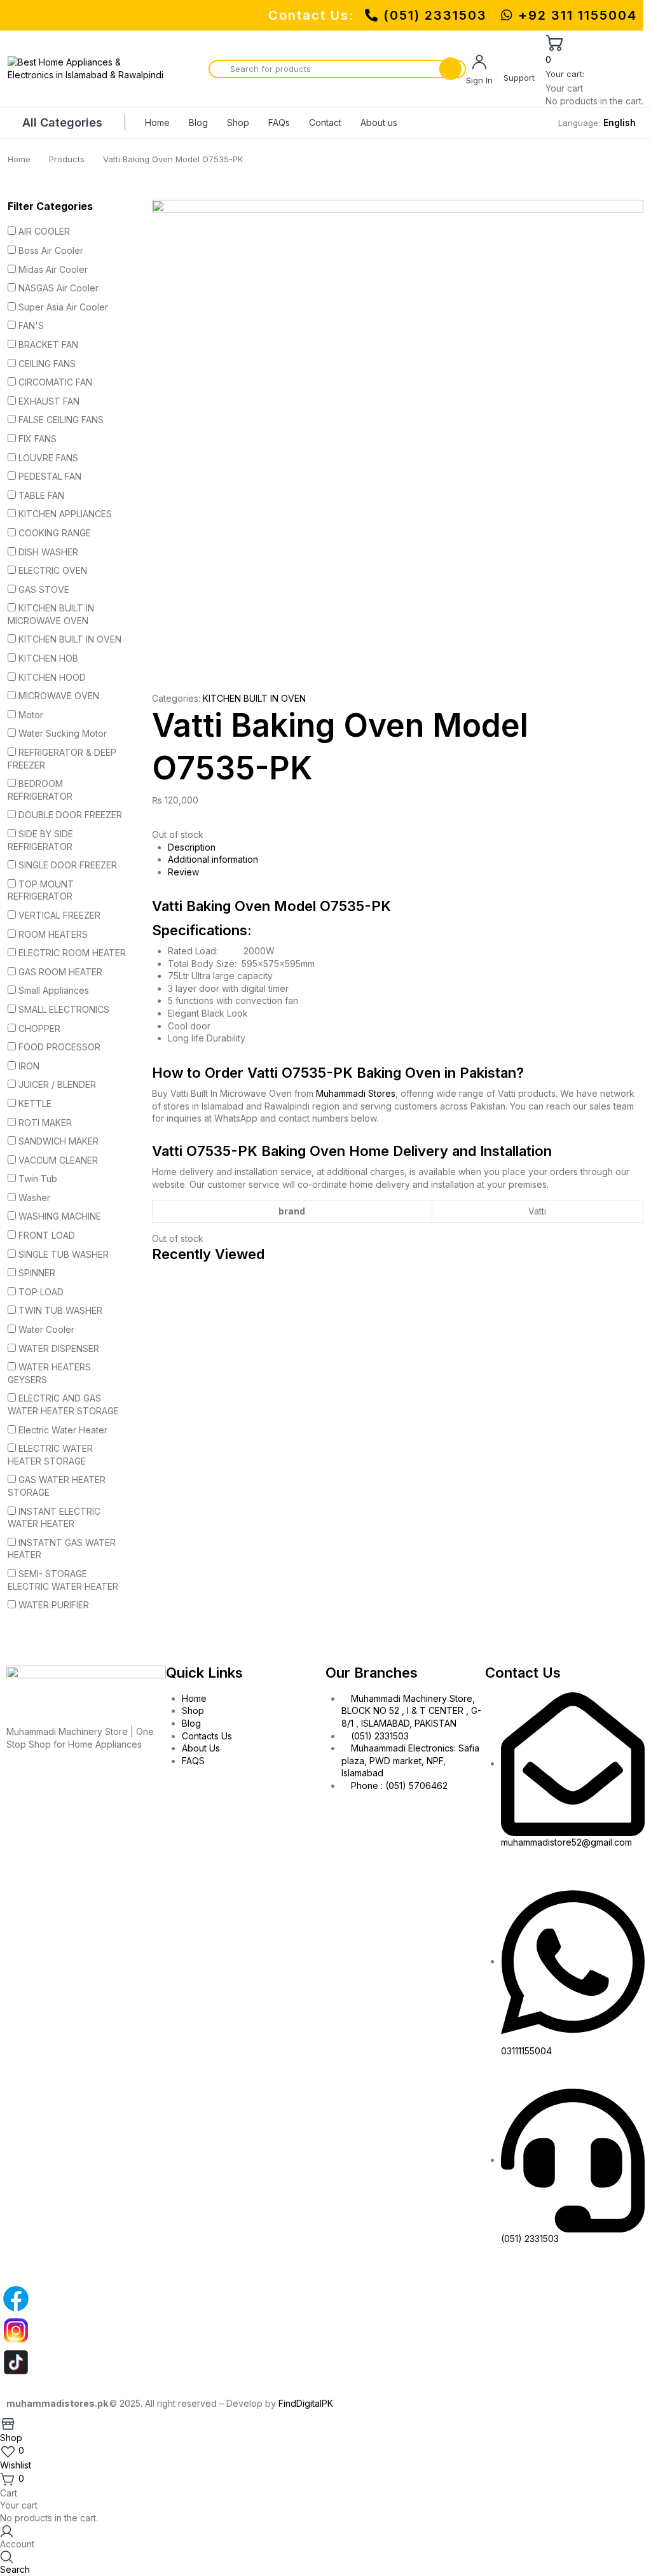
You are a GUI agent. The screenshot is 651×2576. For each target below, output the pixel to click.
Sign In (479, 80)
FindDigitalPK (306, 2403)
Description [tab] (192, 847)
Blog (198, 122)
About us (379, 122)
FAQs (279, 122)
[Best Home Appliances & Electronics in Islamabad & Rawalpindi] (87, 68)
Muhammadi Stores (356, 1093)
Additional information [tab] (213, 859)
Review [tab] (183, 872)
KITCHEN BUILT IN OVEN (254, 698)
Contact (325, 122)
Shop (238, 122)
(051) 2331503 (435, 15)
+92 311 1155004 (575, 15)
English (620, 122)
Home (157, 122)
